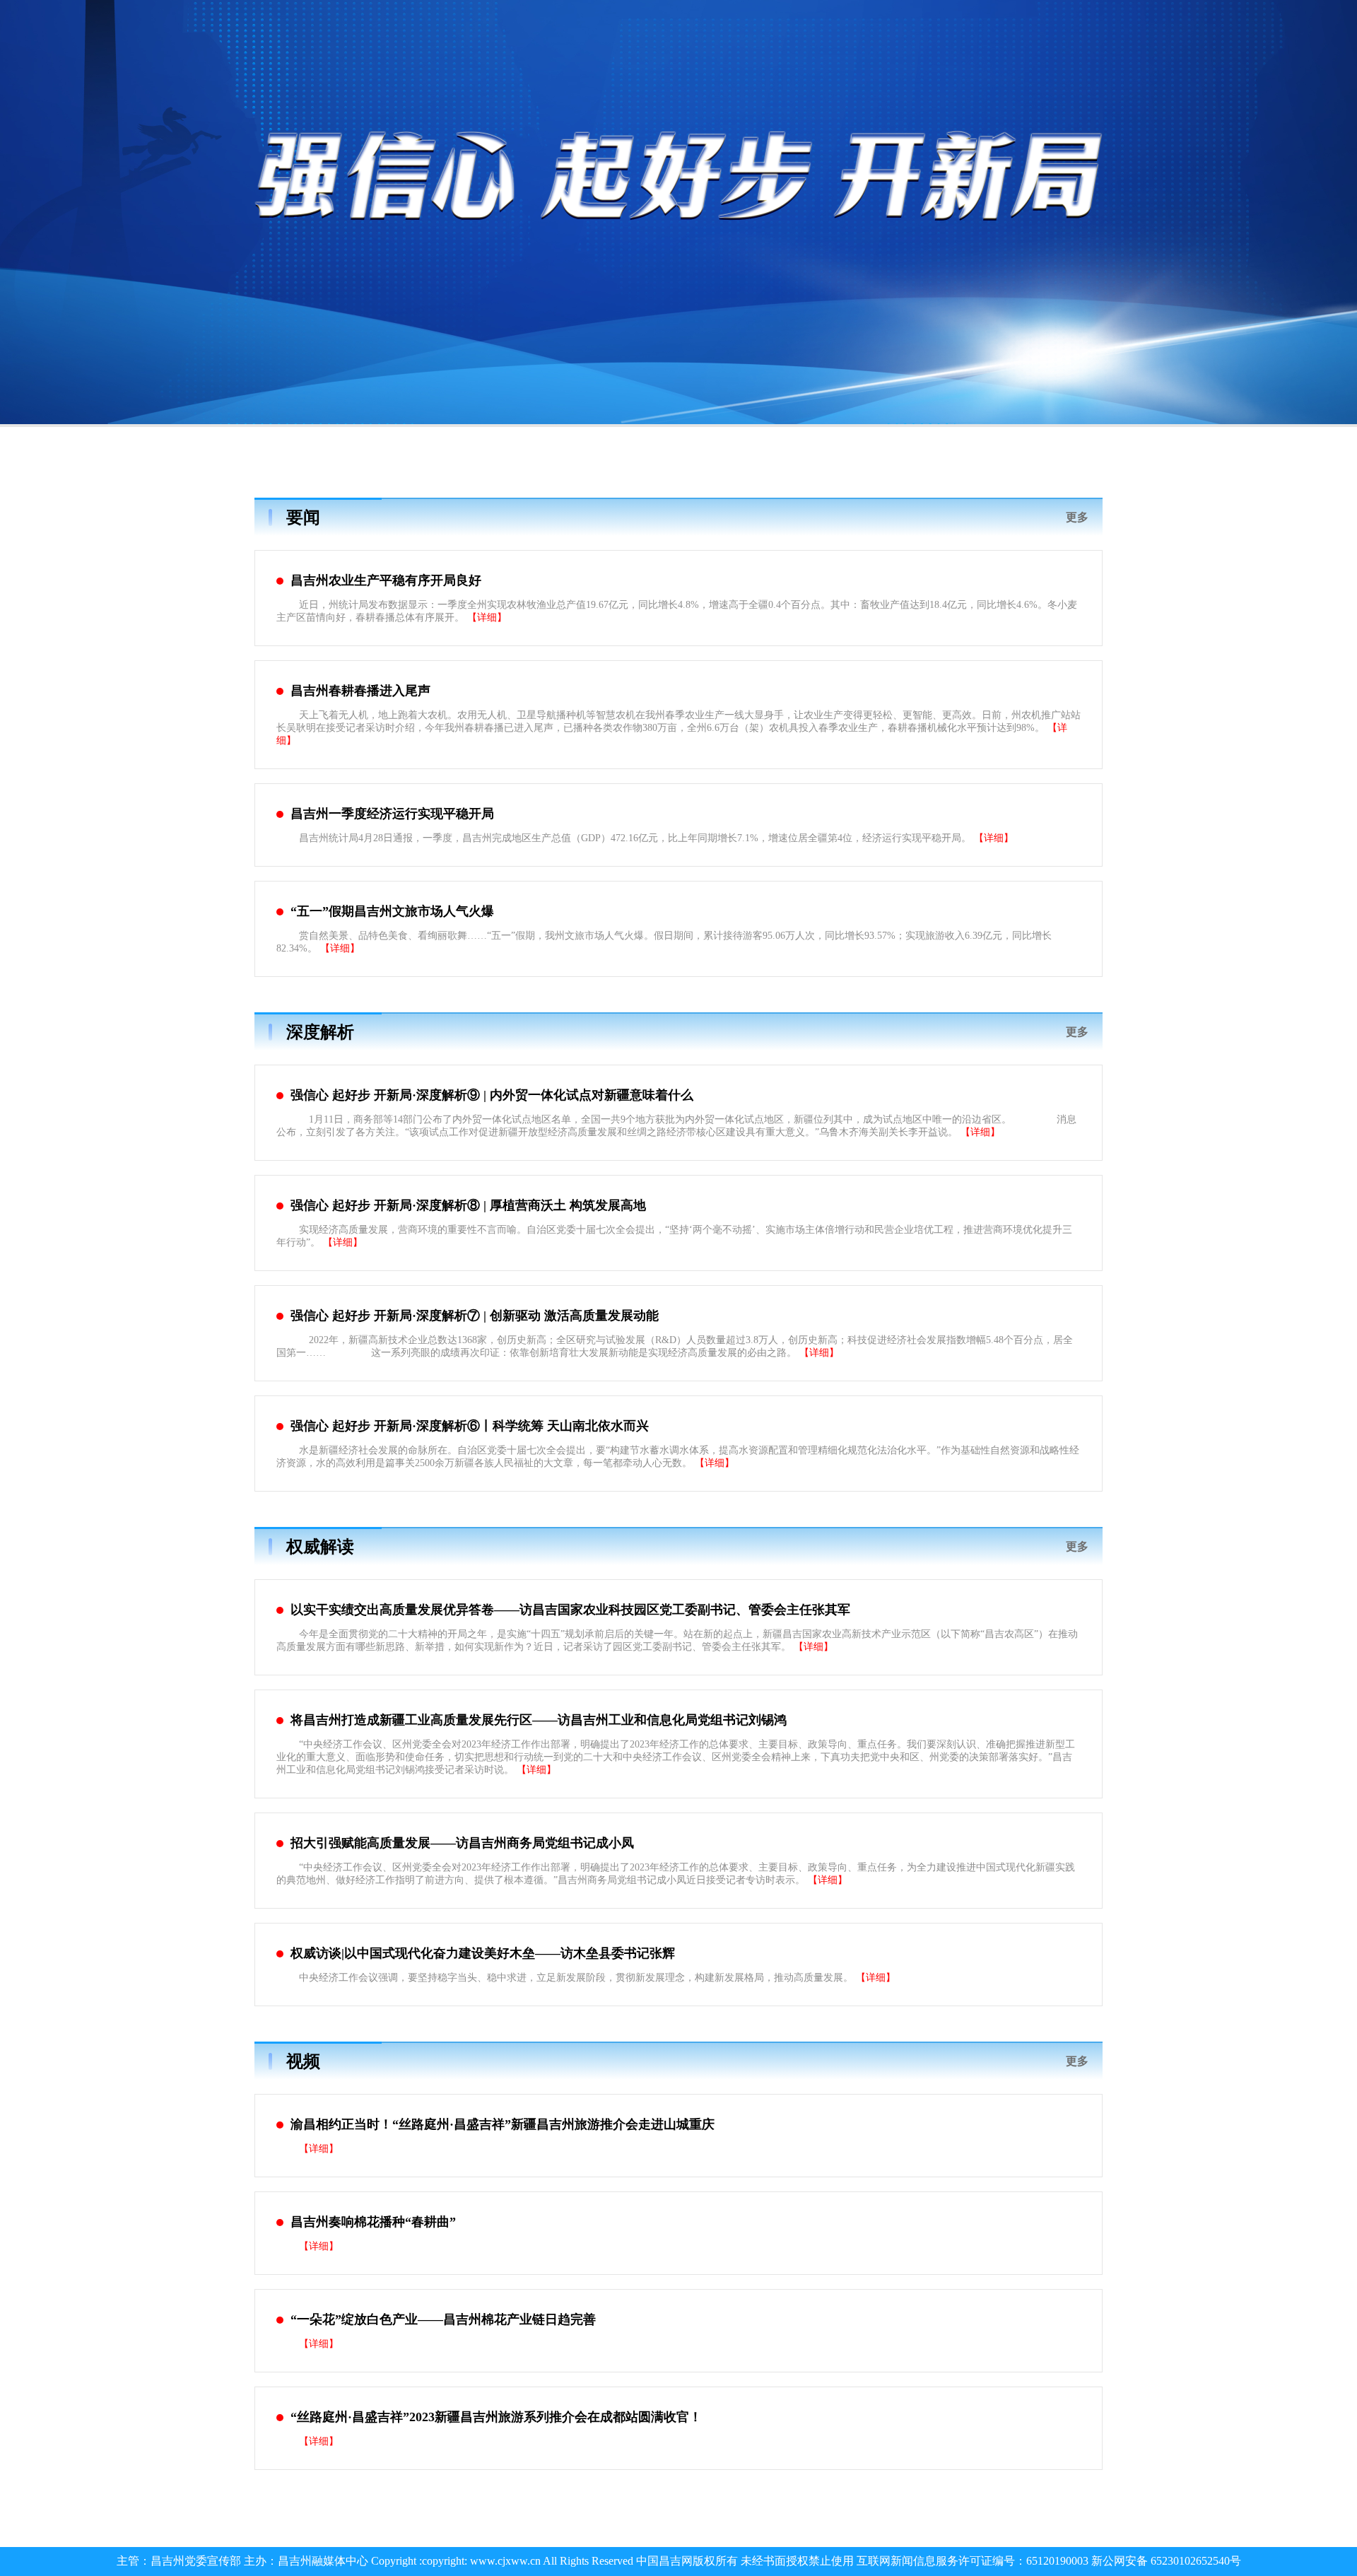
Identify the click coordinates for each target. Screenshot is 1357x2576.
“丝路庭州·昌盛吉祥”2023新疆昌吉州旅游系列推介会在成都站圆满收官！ (496, 2417)
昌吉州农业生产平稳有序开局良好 (386, 580)
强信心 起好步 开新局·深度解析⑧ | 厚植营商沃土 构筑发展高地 (468, 1205)
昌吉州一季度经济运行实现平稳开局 (392, 814)
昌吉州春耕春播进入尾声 (360, 691)
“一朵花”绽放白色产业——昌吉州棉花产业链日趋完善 (443, 2319)
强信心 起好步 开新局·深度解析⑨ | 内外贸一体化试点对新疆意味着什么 (492, 1095)
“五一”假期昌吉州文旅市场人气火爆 (392, 911)
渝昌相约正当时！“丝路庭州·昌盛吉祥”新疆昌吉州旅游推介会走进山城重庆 (503, 2124)
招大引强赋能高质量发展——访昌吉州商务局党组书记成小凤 (462, 1843)
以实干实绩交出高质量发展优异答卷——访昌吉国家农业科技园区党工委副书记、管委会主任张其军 (570, 1610)
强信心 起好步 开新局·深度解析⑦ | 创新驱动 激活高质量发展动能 (475, 1316)
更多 (1077, 517)
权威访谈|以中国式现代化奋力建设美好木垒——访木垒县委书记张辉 (483, 1953)
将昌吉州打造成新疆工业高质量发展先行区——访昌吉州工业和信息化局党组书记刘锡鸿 (539, 1720)
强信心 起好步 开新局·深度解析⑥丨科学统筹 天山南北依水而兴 (470, 1426)
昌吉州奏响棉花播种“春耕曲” (373, 2222)
